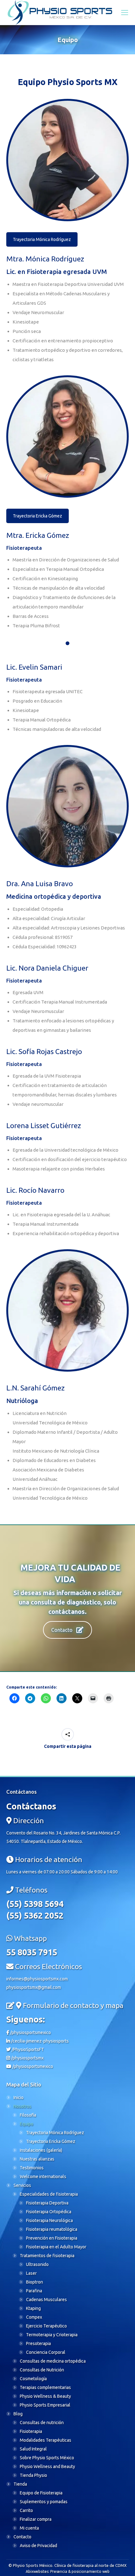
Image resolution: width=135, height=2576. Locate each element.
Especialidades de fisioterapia (49, 2194)
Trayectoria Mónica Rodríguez (42, 239)
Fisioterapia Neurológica (49, 2220)
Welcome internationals (43, 2177)
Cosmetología (33, 2379)
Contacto (62, 1630)
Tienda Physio (33, 2475)
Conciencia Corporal (46, 2352)
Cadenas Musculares (46, 2300)
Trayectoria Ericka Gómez (38, 516)
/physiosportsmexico (30, 2032)
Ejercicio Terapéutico (46, 2326)
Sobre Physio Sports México (47, 2458)
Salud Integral (33, 2449)
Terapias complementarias (45, 2387)
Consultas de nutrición (42, 2423)
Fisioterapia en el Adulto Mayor (56, 2247)
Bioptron (35, 2282)
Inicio (19, 2097)
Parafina (34, 2291)
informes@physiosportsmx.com (37, 1979)
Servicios (22, 2185)
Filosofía (28, 2115)
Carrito (26, 2510)
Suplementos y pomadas (44, 2502)
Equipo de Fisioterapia (41, 2493)
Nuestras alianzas (37, 2159)
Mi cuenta (29, 2528)
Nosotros (22, 2106)
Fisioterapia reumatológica (52, 2229)
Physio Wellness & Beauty (45, 2396)
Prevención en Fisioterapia (52, 2238)
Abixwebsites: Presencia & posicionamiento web (68, 2571)
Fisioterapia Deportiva (47, 2203)
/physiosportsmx (27, 2058)
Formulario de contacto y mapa (73, 2005)
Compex (34, 2317)
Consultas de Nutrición (42, 2370)
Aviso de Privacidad (38, 2546)
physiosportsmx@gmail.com (34, 1987)
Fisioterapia (31, 2431)
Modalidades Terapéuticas (46, 2440)
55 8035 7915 (32, 1952)
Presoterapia (38, 2343)
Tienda (20, 2484)
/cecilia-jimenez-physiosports (39, 2041)
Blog (18, 2414)
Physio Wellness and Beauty (47, 2466)
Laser (31, 2273)
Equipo (27, 2124)
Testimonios (32, 2168)
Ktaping (33, 2308)
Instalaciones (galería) (41, 2150)
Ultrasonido (37, 2264)
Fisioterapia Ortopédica (49, 2212)
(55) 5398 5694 (35, 1904)
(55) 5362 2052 (35, 1915)
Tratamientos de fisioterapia (47, 2256)
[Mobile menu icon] (125, 13)
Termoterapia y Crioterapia (52, 2335)
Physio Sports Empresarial (45, 2405)
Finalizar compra (36, 2519)
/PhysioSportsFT (27, 2049)
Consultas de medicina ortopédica (53, 2361)
